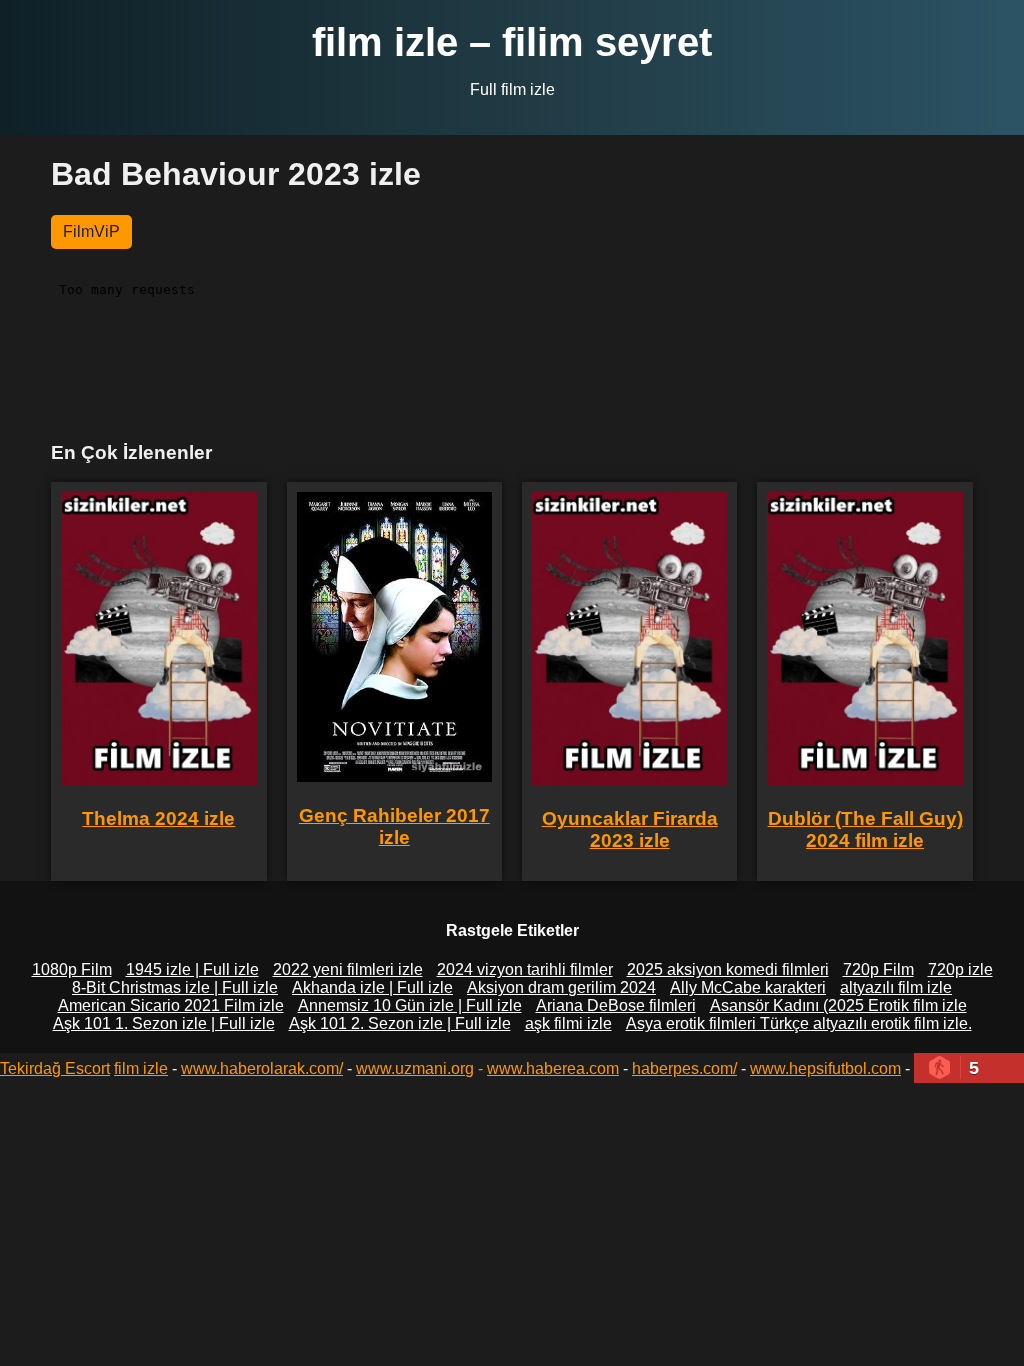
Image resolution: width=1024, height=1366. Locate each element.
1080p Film (72, 969)
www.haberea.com (553, 1068)
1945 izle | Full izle (192, 969)
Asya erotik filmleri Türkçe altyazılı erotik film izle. (799, 1023)
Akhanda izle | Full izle (372, 987)
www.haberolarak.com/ (262, 1068)
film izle (141, 1068)
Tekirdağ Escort (55, 1068)
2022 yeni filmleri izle (348, 969)
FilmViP (91, 231)
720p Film (878, 969)
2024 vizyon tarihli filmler (525, 969)
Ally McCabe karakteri (748, 987)
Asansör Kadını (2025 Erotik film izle (838, 1005)
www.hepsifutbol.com (825, 1068)
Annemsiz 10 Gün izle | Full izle (410, 1005)
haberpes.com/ (684, 1068)
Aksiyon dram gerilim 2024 (561, 987)
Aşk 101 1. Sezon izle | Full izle (164, 1023)
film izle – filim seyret (512, 42)
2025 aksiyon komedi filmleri (728, 969)
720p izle (960, 969)
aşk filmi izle (568, 1023)
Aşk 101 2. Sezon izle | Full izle (400, 1023)
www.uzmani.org (415, 1068)
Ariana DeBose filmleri (616, 1005)
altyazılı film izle (896, 987)
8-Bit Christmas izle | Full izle (175, 987)
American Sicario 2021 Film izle (171, 1005)
